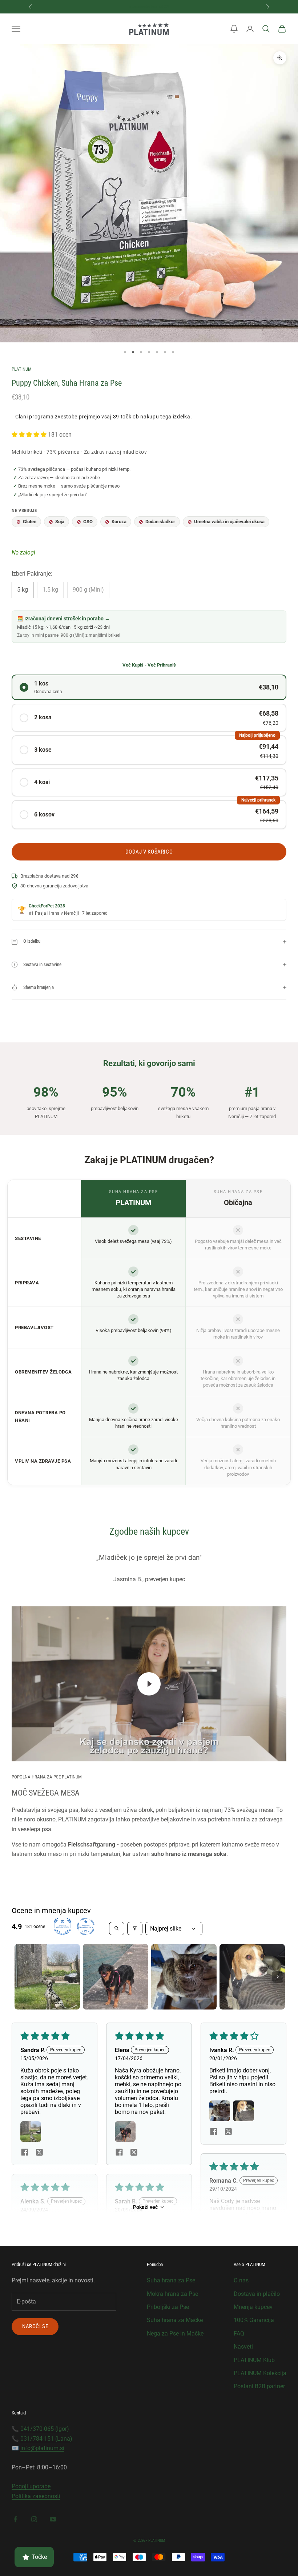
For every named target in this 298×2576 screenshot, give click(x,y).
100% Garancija (254, 2320)
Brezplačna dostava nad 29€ (149, 6)
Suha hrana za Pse (171, 2280)
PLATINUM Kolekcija (260, 2373)
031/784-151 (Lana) (46, 2439)
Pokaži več (145, 2207)
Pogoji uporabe (31, 2486)
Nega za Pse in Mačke (175, 2333)
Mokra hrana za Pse (172, 2294)
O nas (241, 2280)
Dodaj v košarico (149, 852)
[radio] (149, 687)
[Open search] (117, 1929)
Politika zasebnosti (36, 2496)
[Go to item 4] (252, 1977)
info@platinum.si (42, 2448)
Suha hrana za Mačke (175, 2320)
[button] (234, 29)
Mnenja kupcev (253, 2307)
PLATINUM (22, 369)
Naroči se (35, 2326)
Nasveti (243, 2347)
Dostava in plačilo (257, 2294)
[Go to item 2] (116, 1977)
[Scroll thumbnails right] (278, 1977)
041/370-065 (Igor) (45, 2429)
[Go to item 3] (184, 1977)
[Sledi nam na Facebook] (15, 2519)
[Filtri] (135, 1929)
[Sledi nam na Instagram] (34, 2519)
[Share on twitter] (39, 2152)
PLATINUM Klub (254, 2360)
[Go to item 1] (47, 1977)
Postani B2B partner (259, 2386)
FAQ (239, 2333)
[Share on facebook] (25, 2152)
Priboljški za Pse (168, 2307)
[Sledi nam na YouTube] (53, 2519)
